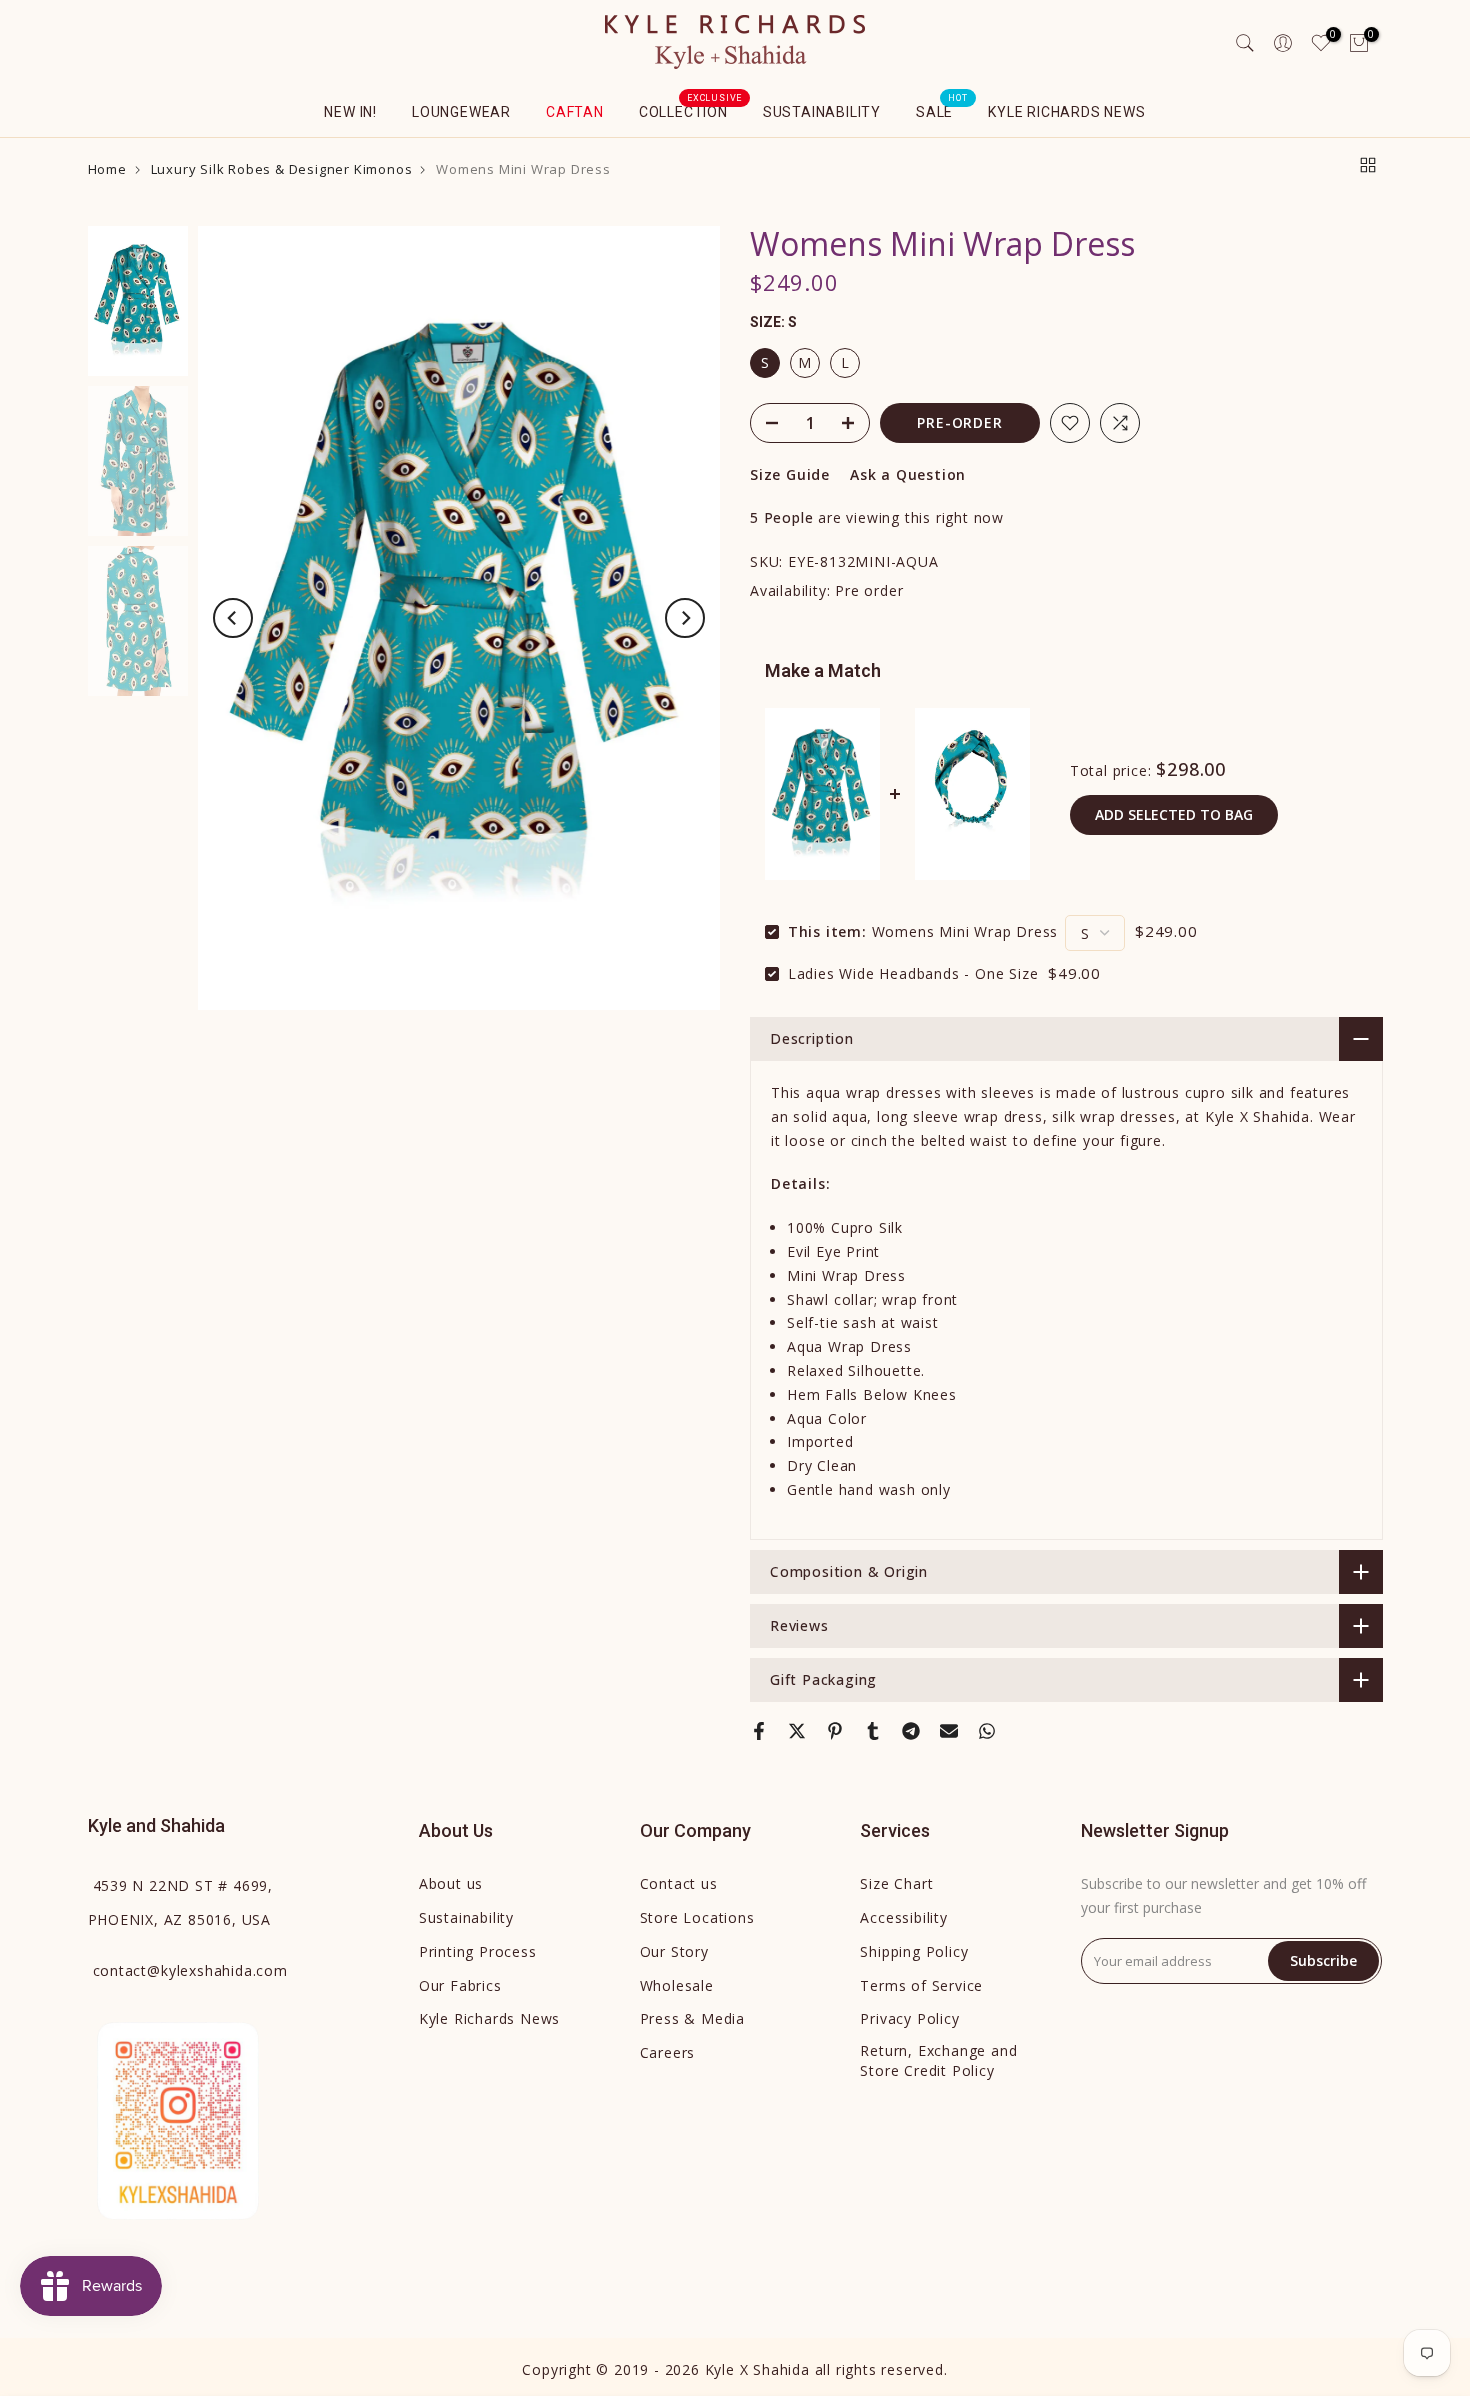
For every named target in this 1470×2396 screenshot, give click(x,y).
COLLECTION (691, 110)
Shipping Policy (914, 1951)
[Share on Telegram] (911, 1731)
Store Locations (697, 1917)
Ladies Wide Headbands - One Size (913, 973)
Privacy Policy (909, 2018)
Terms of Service (921, 1985)
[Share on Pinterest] (835, 1731)
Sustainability (822, 112)
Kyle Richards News (1066, 112)
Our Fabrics (460, 1985)
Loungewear (461, 112)
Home (107, 169)
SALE (942, 110)
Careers (668, 2052)
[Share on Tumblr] (873, 1731)
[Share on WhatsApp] (987, 1731)
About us (451, 1883)
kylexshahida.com (190, 1970)
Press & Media (692, 2018)
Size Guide (790, 474)
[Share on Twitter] (797, 1731)
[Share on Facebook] (759, 1731)
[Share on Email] (949, 1731)
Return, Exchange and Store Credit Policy (938, 2060)
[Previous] (233, 618)
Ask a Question (908, 474)
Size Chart (896, 1883)
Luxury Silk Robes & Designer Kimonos (282, 169)
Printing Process (478, 1951)
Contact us (679, 1883)
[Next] (685, 618)
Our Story (674, 1951)
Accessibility (903, 1917)
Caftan (575, 112)
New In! (350, 112)
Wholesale (677, 1985)
